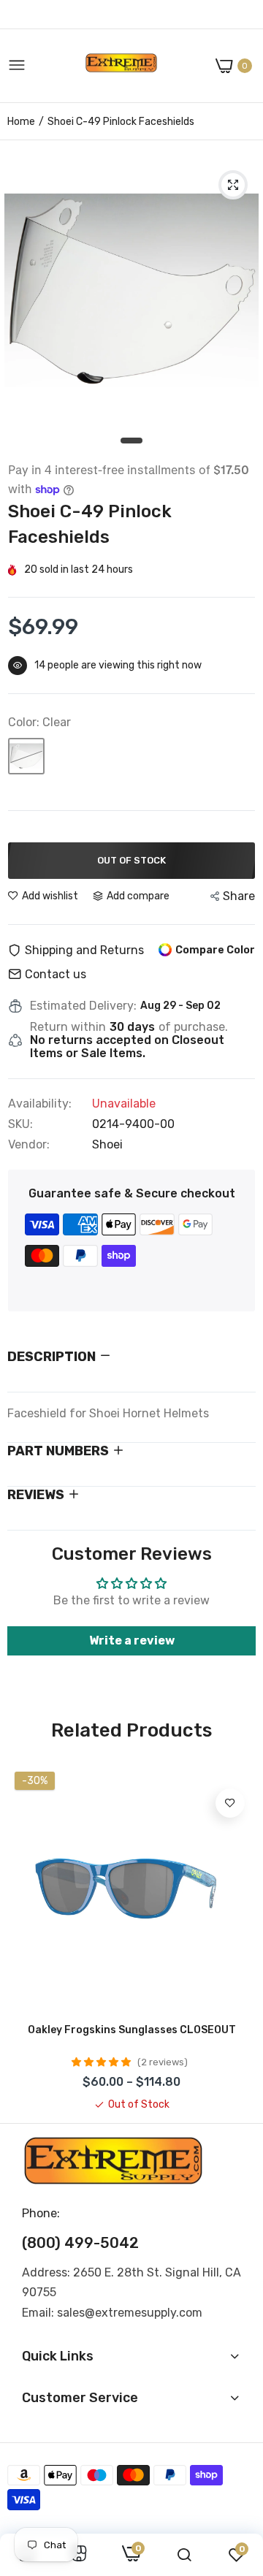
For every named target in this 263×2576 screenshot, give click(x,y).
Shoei (107, 1144)
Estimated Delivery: (83, 1006)
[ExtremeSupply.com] (121, 66)
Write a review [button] (132, 1641)
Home (21, 122)
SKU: (20, 1124)
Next (237, 1938)
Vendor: (29, 1145)
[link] (230, 1803)
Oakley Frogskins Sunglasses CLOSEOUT (132, 2030)
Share (239, 896)
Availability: (40, 1104)
